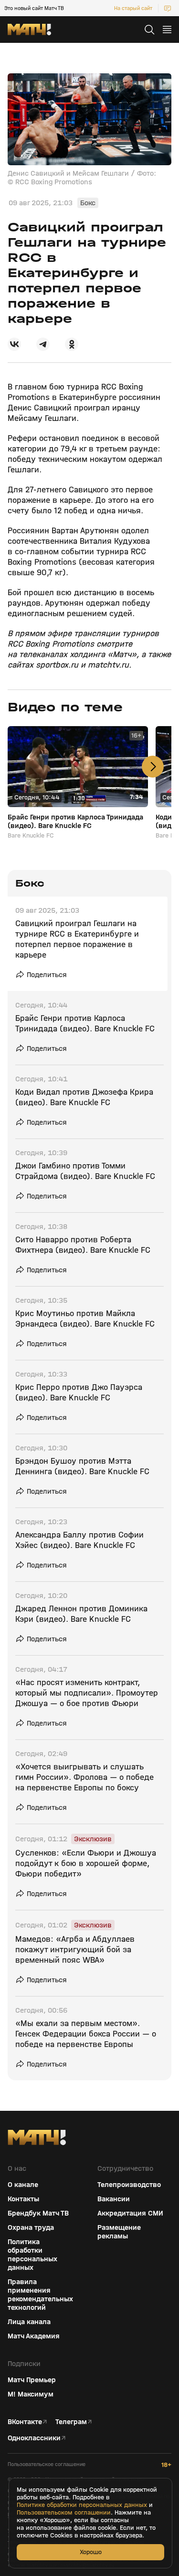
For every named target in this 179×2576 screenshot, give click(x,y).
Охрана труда (31, 2227)
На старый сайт (133, 8)
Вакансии (114, 2199)
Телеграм (71, 2422)
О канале (23, 2185)
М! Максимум (31, 2394)
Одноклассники (34, 2438)
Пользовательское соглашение (47, 2464)
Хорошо (91, 2552)
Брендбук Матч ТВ (38, 2213)
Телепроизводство (129, 2185)
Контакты (23, 2199)
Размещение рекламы (119, 2232)
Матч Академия (34, 2336)
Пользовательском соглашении (64, 2513)
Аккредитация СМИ (130, 2213)
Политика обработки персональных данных (32, 2255)
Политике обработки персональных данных (82, 2505)
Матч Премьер (32, 2380)
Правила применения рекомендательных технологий (40, 2295)
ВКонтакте (25, 2422)
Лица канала (29, 2322)
